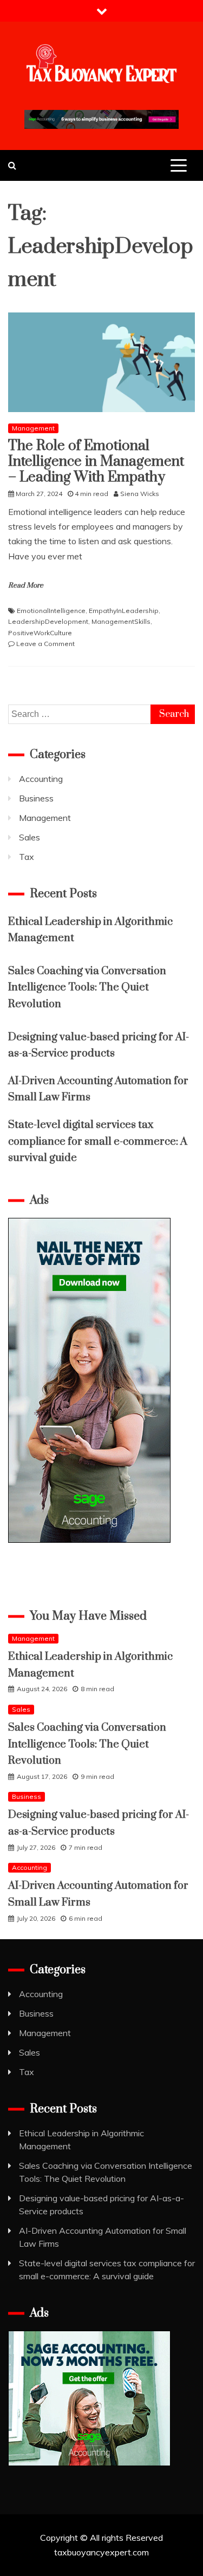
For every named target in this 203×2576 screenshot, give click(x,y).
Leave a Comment (45, 644)
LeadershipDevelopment (48, 621)
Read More (26, 585)
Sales (30, 837)
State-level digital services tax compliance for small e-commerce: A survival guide (98, 1142)
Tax (27, 857)
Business (36, 798)
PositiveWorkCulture (40, 633)
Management (33, 428)
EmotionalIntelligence (51, 611)
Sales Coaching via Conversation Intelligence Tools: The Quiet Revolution (87, 988)
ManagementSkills (121, 621)
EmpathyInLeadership (124, 611)
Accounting (41, 779)
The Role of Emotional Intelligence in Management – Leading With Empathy (96, 462)
